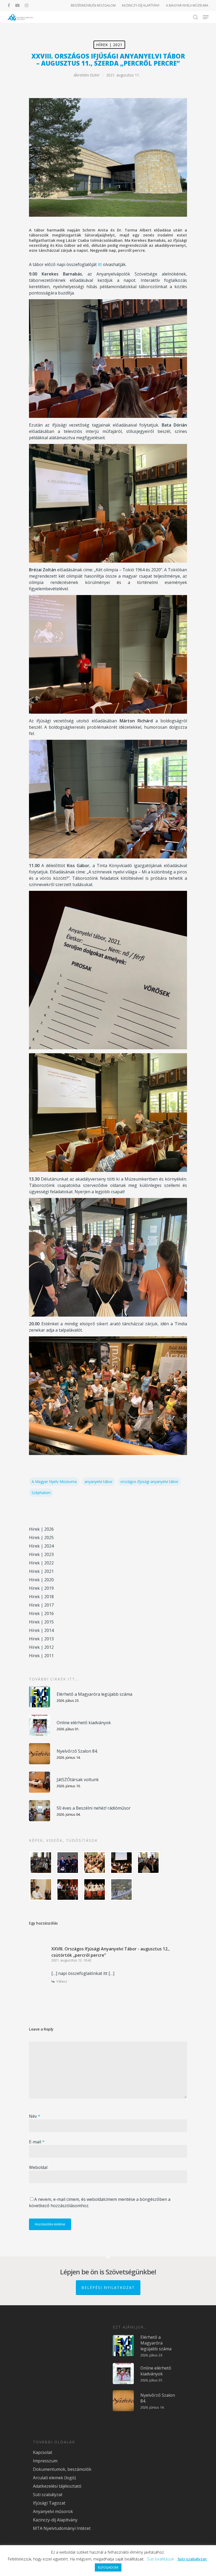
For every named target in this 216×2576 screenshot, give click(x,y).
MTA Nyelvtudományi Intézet (62, 2528)
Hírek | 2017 (41, 1605)
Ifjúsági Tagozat (49, 2503)
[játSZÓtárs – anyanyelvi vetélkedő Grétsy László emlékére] (41, 1863)
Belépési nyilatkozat (108, 2287)
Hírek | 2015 (41, 1622)
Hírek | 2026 (41, 1529)
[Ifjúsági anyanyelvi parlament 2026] (148, 1863)
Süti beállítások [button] (160, 2559)
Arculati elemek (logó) (54, 2478)
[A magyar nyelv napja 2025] (68, 1889)
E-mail (37, 2142)
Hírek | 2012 (41, 1647)
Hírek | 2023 (41, 1554)
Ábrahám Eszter (87, 75)
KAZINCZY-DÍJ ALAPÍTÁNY (141, 5)
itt (100, 264)
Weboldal (38, 2167)
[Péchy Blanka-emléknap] (41, 1889)
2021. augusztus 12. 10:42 (71, 1960)
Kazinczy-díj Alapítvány (55, 2520)
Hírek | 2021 (109, 45)
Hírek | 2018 (41, 1597)
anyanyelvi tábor (99, 1482)
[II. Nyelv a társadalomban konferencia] (68, 1863)
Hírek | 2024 (41, 1546)
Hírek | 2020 (41, 1580)
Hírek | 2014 (41, 1630)
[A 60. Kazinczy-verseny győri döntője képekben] (95, 1863)
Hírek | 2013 (41, 1639)
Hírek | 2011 (41, 1656)
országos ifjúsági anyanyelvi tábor (149, 1482)
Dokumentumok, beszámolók (62, 2469)
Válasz (62, 1981)
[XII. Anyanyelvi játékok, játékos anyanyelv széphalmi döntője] (121, 1863)
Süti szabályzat (48, 2495)
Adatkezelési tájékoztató (57, 2486)
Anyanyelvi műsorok (53, 2511)
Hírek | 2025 (41, 1538)
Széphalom (41, 1493)
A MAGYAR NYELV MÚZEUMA (187, 5)
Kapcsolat (43, 2452)
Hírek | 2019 (41, 1588)
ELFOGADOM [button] (108, 2567)
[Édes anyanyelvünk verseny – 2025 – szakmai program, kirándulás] (121, 1889)
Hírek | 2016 (41, 1613)
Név (35, 2116)
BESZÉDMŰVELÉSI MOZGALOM (93, 5)
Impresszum (45, 2461)
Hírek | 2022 (41, 1563)
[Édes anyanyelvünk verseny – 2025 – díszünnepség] (95, 1889)
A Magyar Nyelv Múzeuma (54, 1482)
